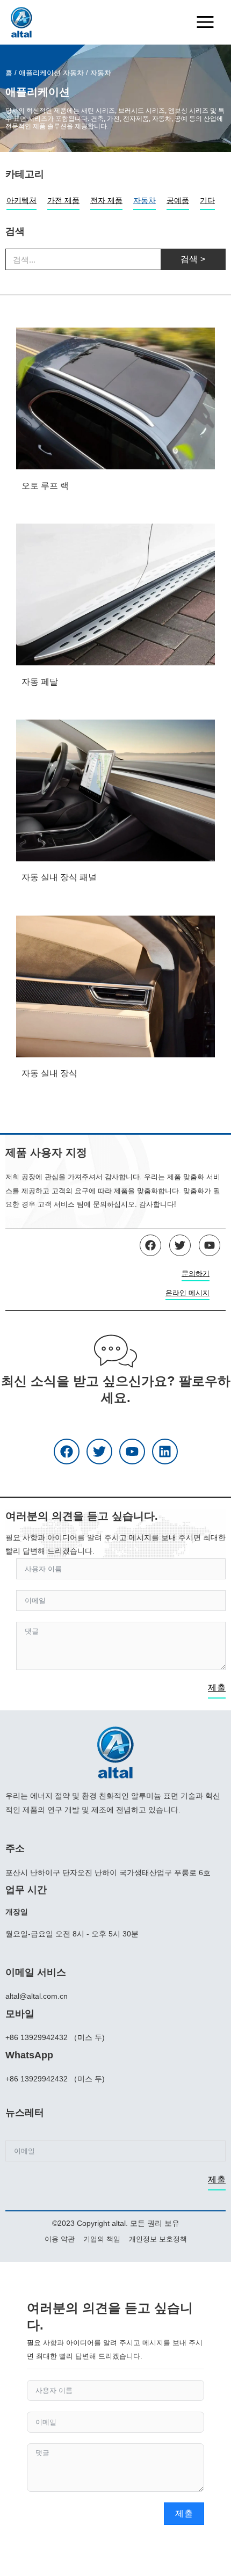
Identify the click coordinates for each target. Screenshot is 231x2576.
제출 (217, 1688)
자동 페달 (40, 682)
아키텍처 (21, 200)
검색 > (193, 259)
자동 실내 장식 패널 (59, 877)
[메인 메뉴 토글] (205, 22)
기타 (207, 200)
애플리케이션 (40, 73)
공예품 (178, 200)
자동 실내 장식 (49, 1073)
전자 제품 (106, 200)
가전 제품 (63, 200)
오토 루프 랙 (45, 486)
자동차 (145, 200)
